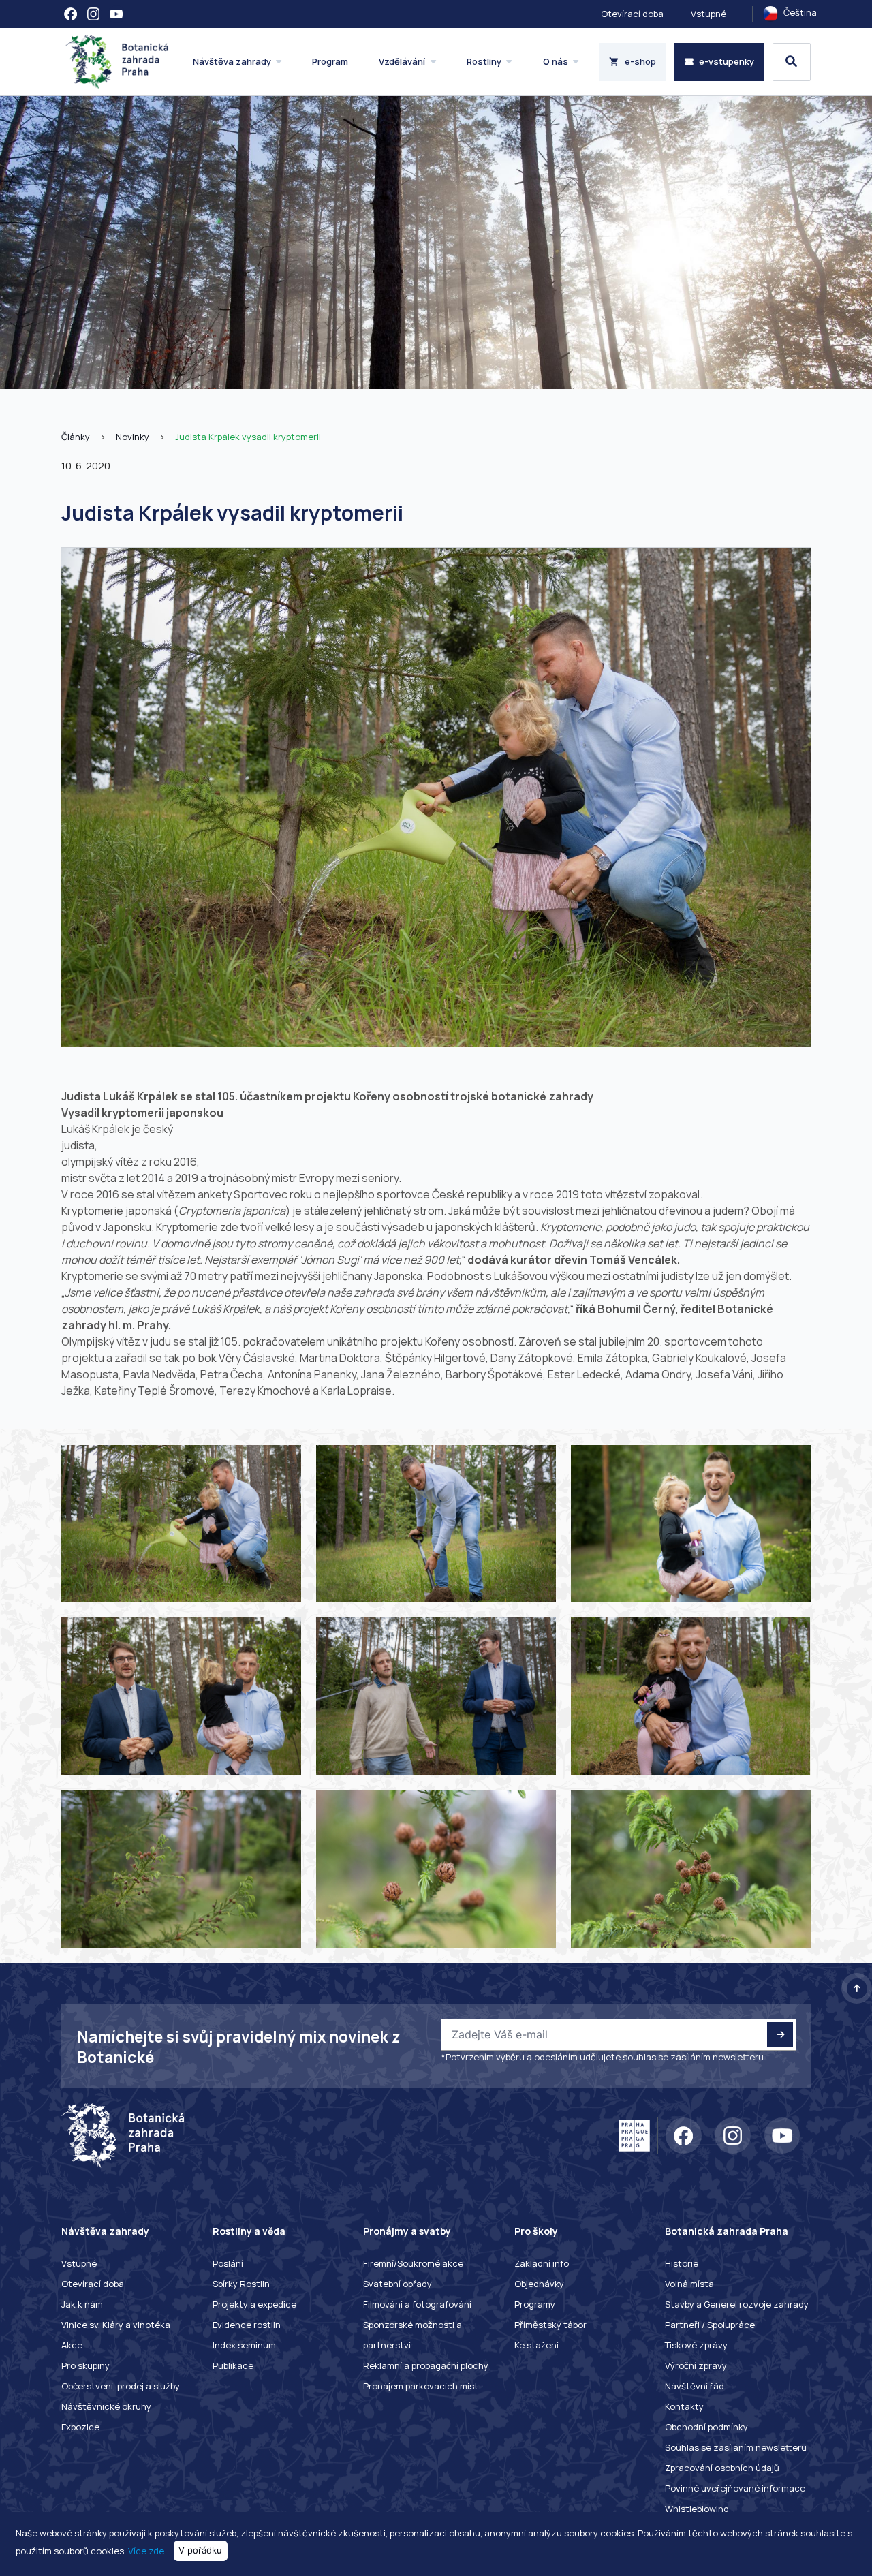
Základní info (542, 2263)
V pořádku (200, 2550)
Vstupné (708, 14)
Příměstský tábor (550, 2325)
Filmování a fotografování (417, 2304)
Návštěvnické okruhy (106, 2406)
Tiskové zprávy (696, 2345)
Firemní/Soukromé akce (413, 2263)
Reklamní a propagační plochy (426, 2365)
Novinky (133, 437)
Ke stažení (536, 2345)
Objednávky (539, 2284)
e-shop (640, 61)
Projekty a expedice (254, 2304)
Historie (682, 2263)
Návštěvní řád (695, 2386)
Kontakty (684, 2406)
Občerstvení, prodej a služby (121, 2386)
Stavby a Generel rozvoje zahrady (737, 2304)
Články (76, 437)
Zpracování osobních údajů (722, 2468)
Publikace (233, 2365)
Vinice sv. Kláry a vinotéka (116, 2325)
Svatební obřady (398, 2284)
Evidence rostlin (247, 2325)
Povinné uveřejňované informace (735, 2488)
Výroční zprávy (696, 2365)
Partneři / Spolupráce (710, 2325)
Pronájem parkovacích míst (421, 2386)
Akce (72, 2345)
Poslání (228, 2263)
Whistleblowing (697, 2509)
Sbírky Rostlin (241, 2284)
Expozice (80, 2427)
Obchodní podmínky (706, 2427)
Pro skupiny (85, 2365)
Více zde (146, 2550)
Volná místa (689, 2284)
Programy (535, 2304)
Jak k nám (82, 2304)
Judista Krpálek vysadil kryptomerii (248, 437)
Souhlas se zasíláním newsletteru (736, 2447)
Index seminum (244, 2345)
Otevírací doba (632, 14)
